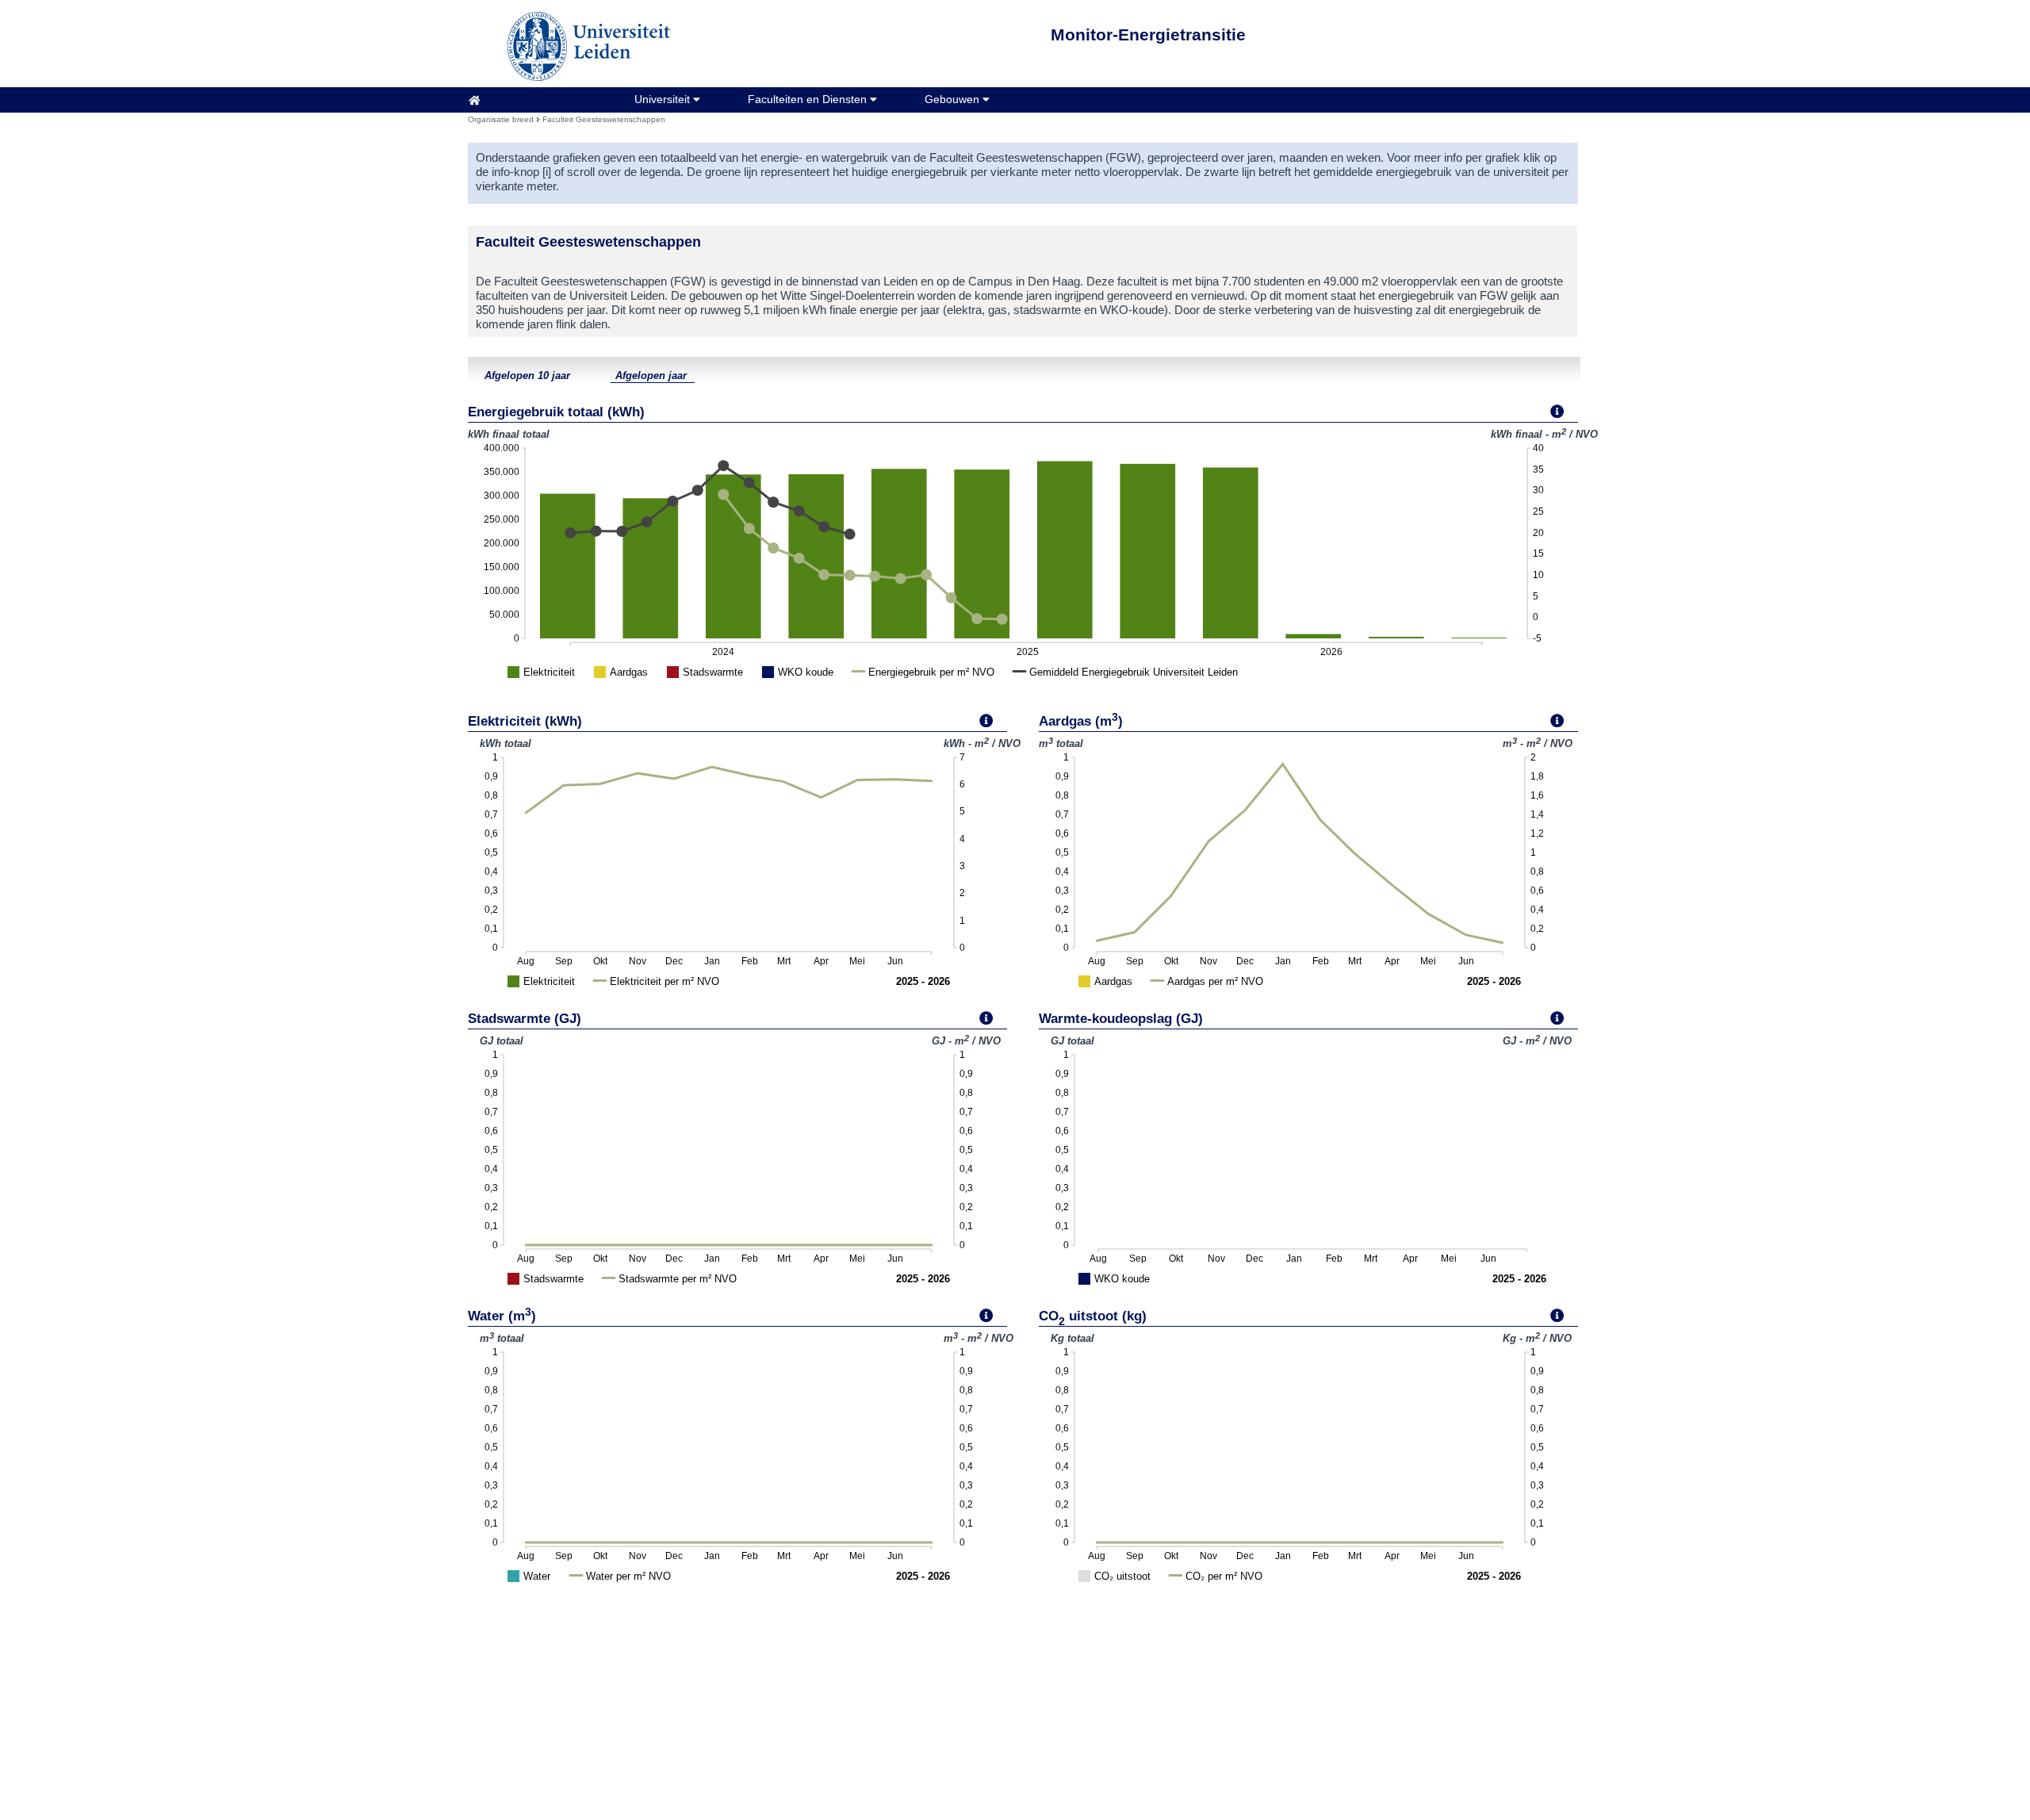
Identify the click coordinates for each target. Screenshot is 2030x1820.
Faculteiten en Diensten (809, 99)
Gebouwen (954, 99)
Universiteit (664, 99)
